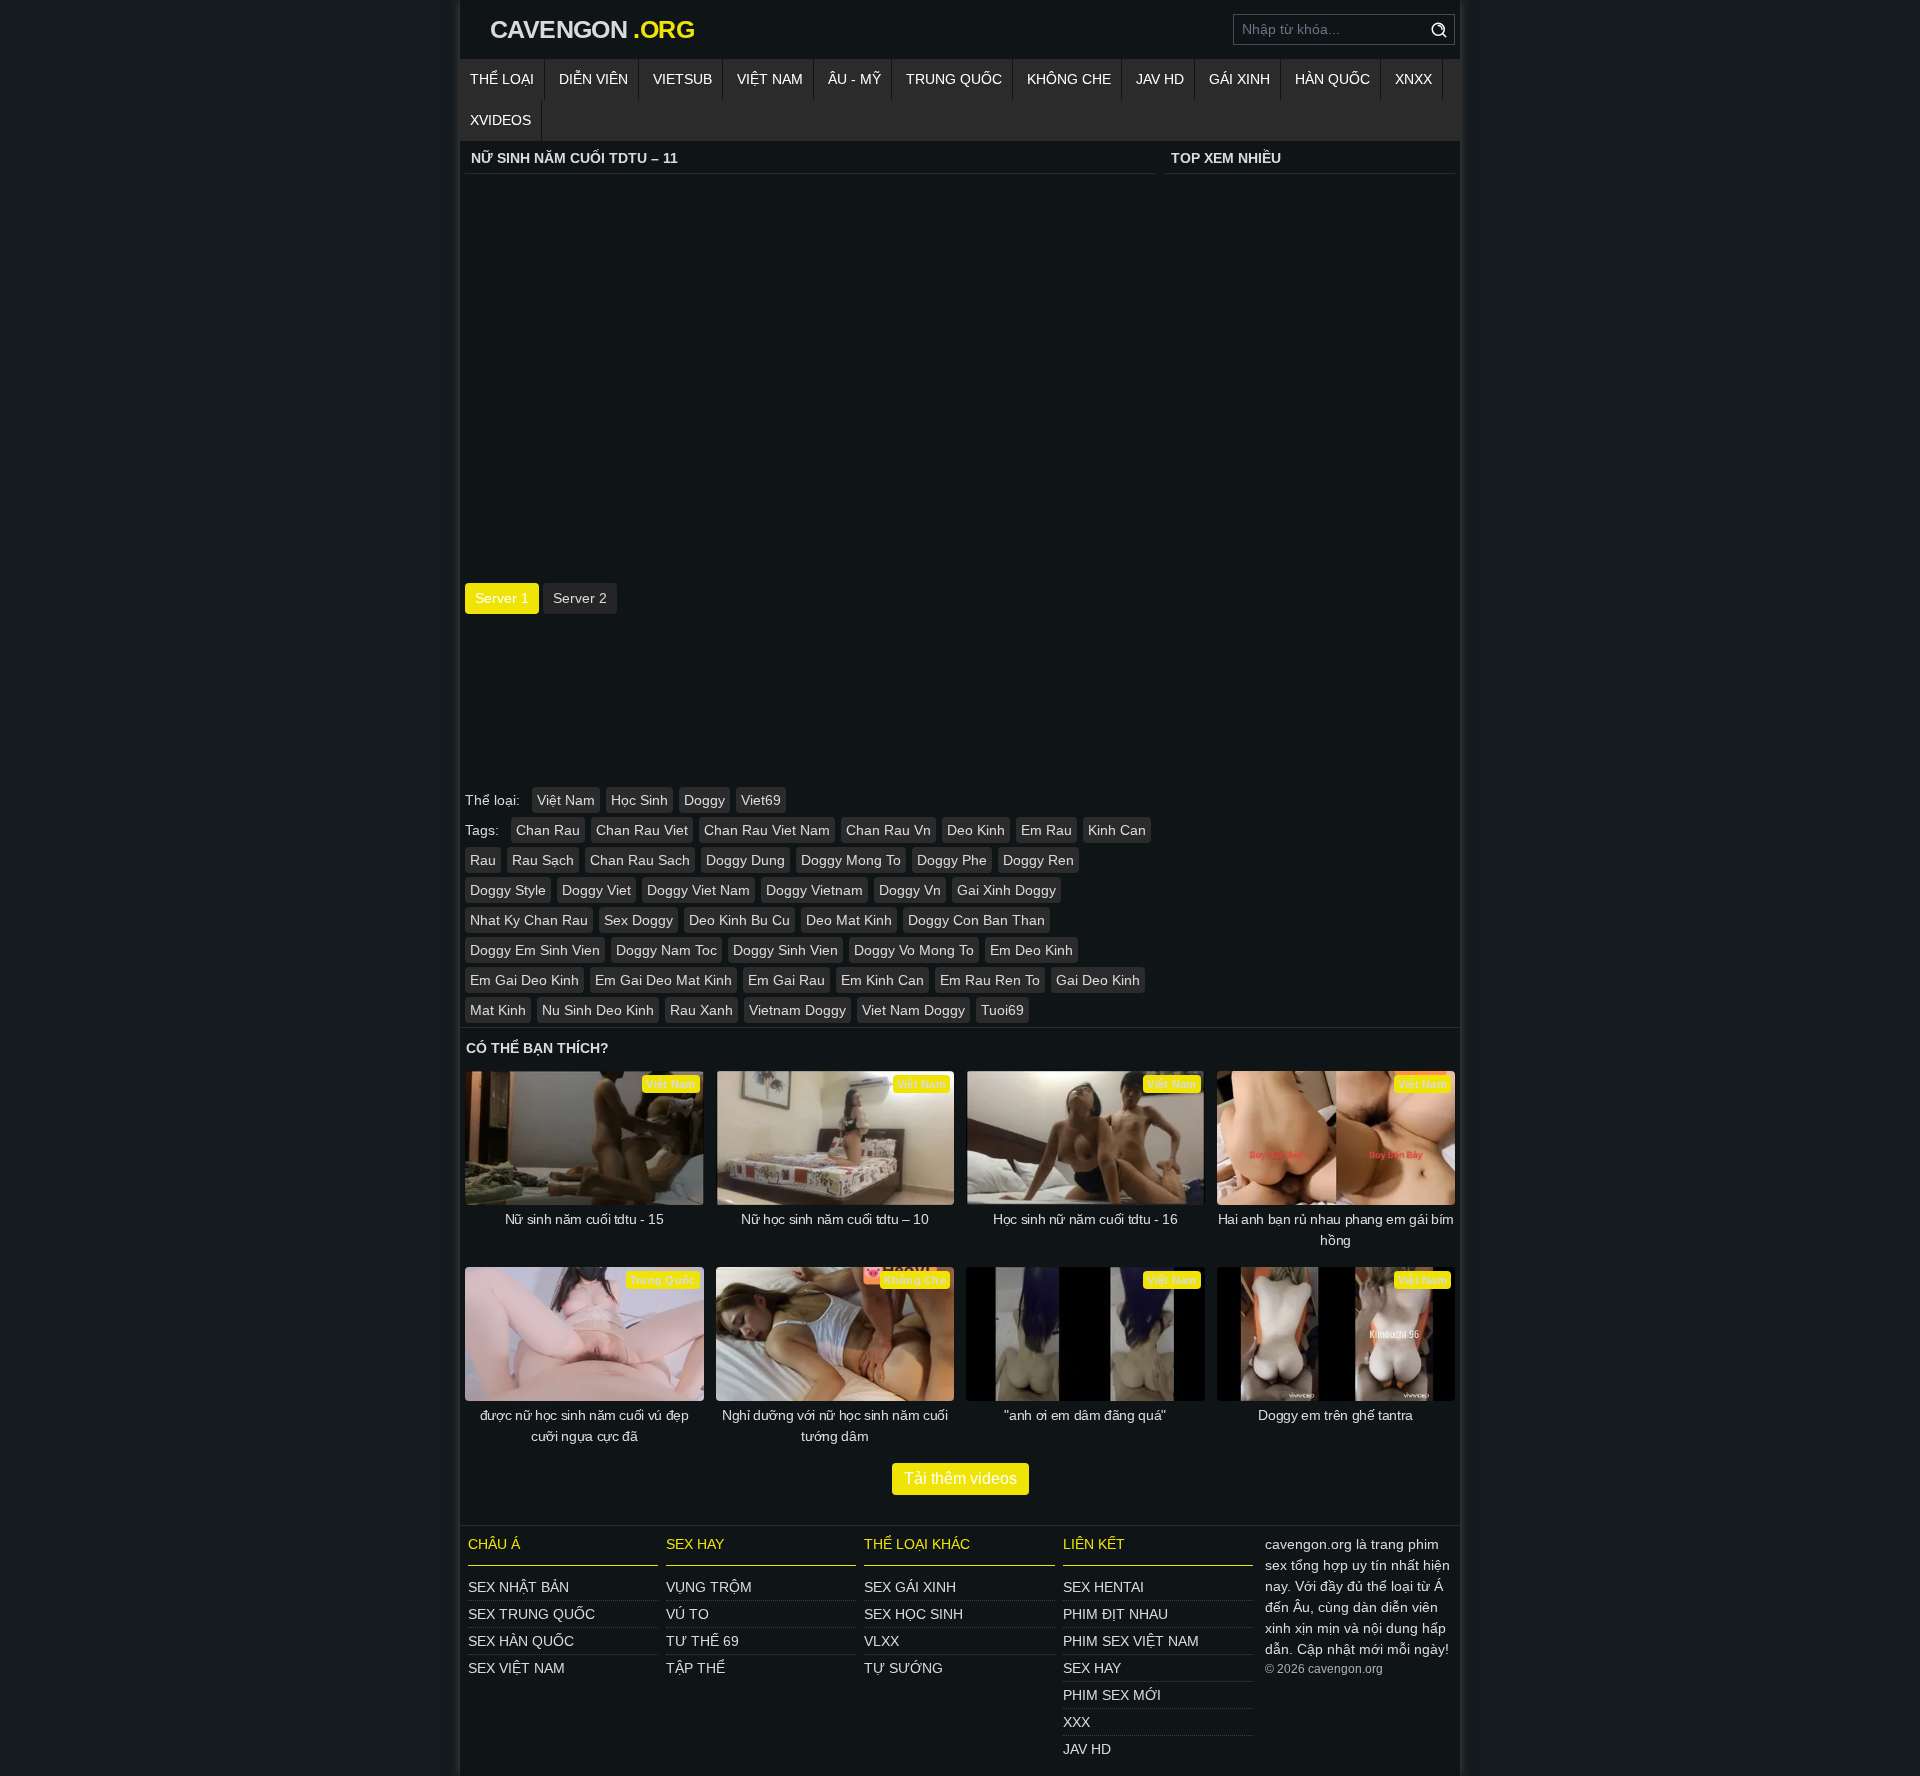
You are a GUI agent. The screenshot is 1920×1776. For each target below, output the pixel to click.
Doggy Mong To (851, 860)
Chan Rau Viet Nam (767, 830)
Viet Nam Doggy (913, 1010)
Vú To (687, 1614)
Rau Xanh (701, 1010)
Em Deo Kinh (1031, 950)
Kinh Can (1117, 830)
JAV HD (1160, 79)
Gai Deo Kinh (1098, 980)
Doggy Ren (1038, 860)
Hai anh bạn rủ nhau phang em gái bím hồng (1336, 1229)
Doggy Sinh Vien (785, 950)
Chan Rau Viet (642, 830)
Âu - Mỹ (854, 79)
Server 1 (502, 598)
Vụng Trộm (709, 1587)
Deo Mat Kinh (849, 920)
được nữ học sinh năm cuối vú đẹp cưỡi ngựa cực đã (584, 1425)
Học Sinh (639, 800)
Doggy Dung (745, 860)
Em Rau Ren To (990, 980)
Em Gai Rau (786, 980)
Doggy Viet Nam (698, 890)
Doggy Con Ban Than (976, 920)
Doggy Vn (910, 890)
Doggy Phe (952, 860)
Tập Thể (695, 1668)
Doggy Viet (596, 890)
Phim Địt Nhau (1115, 1614)
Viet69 (761, 800)
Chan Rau (548, 830)
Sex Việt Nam (516, 1668)
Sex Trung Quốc (531, 1614)
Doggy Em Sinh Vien (535, 950)
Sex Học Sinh (913, 1614)
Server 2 (580, 598)
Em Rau (1046, 830)
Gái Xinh (1239, 79)
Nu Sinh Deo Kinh (598, 1010)
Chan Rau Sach (640, 860)
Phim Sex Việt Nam (1131, 1641)
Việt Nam (770, 79)
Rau (483, 860)
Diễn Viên (593, 79)
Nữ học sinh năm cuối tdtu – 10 (835, 1219)
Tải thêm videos (960, 1478)
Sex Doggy (638, 920)
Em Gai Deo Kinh (524, 980)
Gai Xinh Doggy (1006, 890)
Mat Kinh (498, 1010)
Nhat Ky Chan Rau (529, 920)
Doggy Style (508, 890)
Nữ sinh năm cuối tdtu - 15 (584, 1219)
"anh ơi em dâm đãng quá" (1085, 1415)
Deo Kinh (976, 830)
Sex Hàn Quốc (521, 1641)
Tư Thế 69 (702, 1641)
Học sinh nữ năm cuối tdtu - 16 (1085, 1219)
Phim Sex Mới (1112, 1695)
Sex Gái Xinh (910, 1587)
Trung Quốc (954, 79)
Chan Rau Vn (888, 830)
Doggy (704, 800)
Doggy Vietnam (814, 890)
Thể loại (502, 79)
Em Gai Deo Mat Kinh (663, 980)
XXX (1076, 1722)
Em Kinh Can (882, 980)
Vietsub (682, 79)
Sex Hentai (1103, 1587)
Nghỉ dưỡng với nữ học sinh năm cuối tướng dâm (835, 1425)
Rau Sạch (543, 860)
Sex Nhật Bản (518, 1587)
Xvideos (500, 120)
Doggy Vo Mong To (914, 950)
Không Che (1069, 79)
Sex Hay (1092, 1668)
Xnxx (1413, 79)
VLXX (881, 1641)
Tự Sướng (903, 1668)
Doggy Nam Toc (666, 950)
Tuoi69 (1002, 1010)
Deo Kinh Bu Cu (739, 920)
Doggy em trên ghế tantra (1335, 1415)
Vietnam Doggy (797, 1010)
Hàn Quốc (1332, 79)
